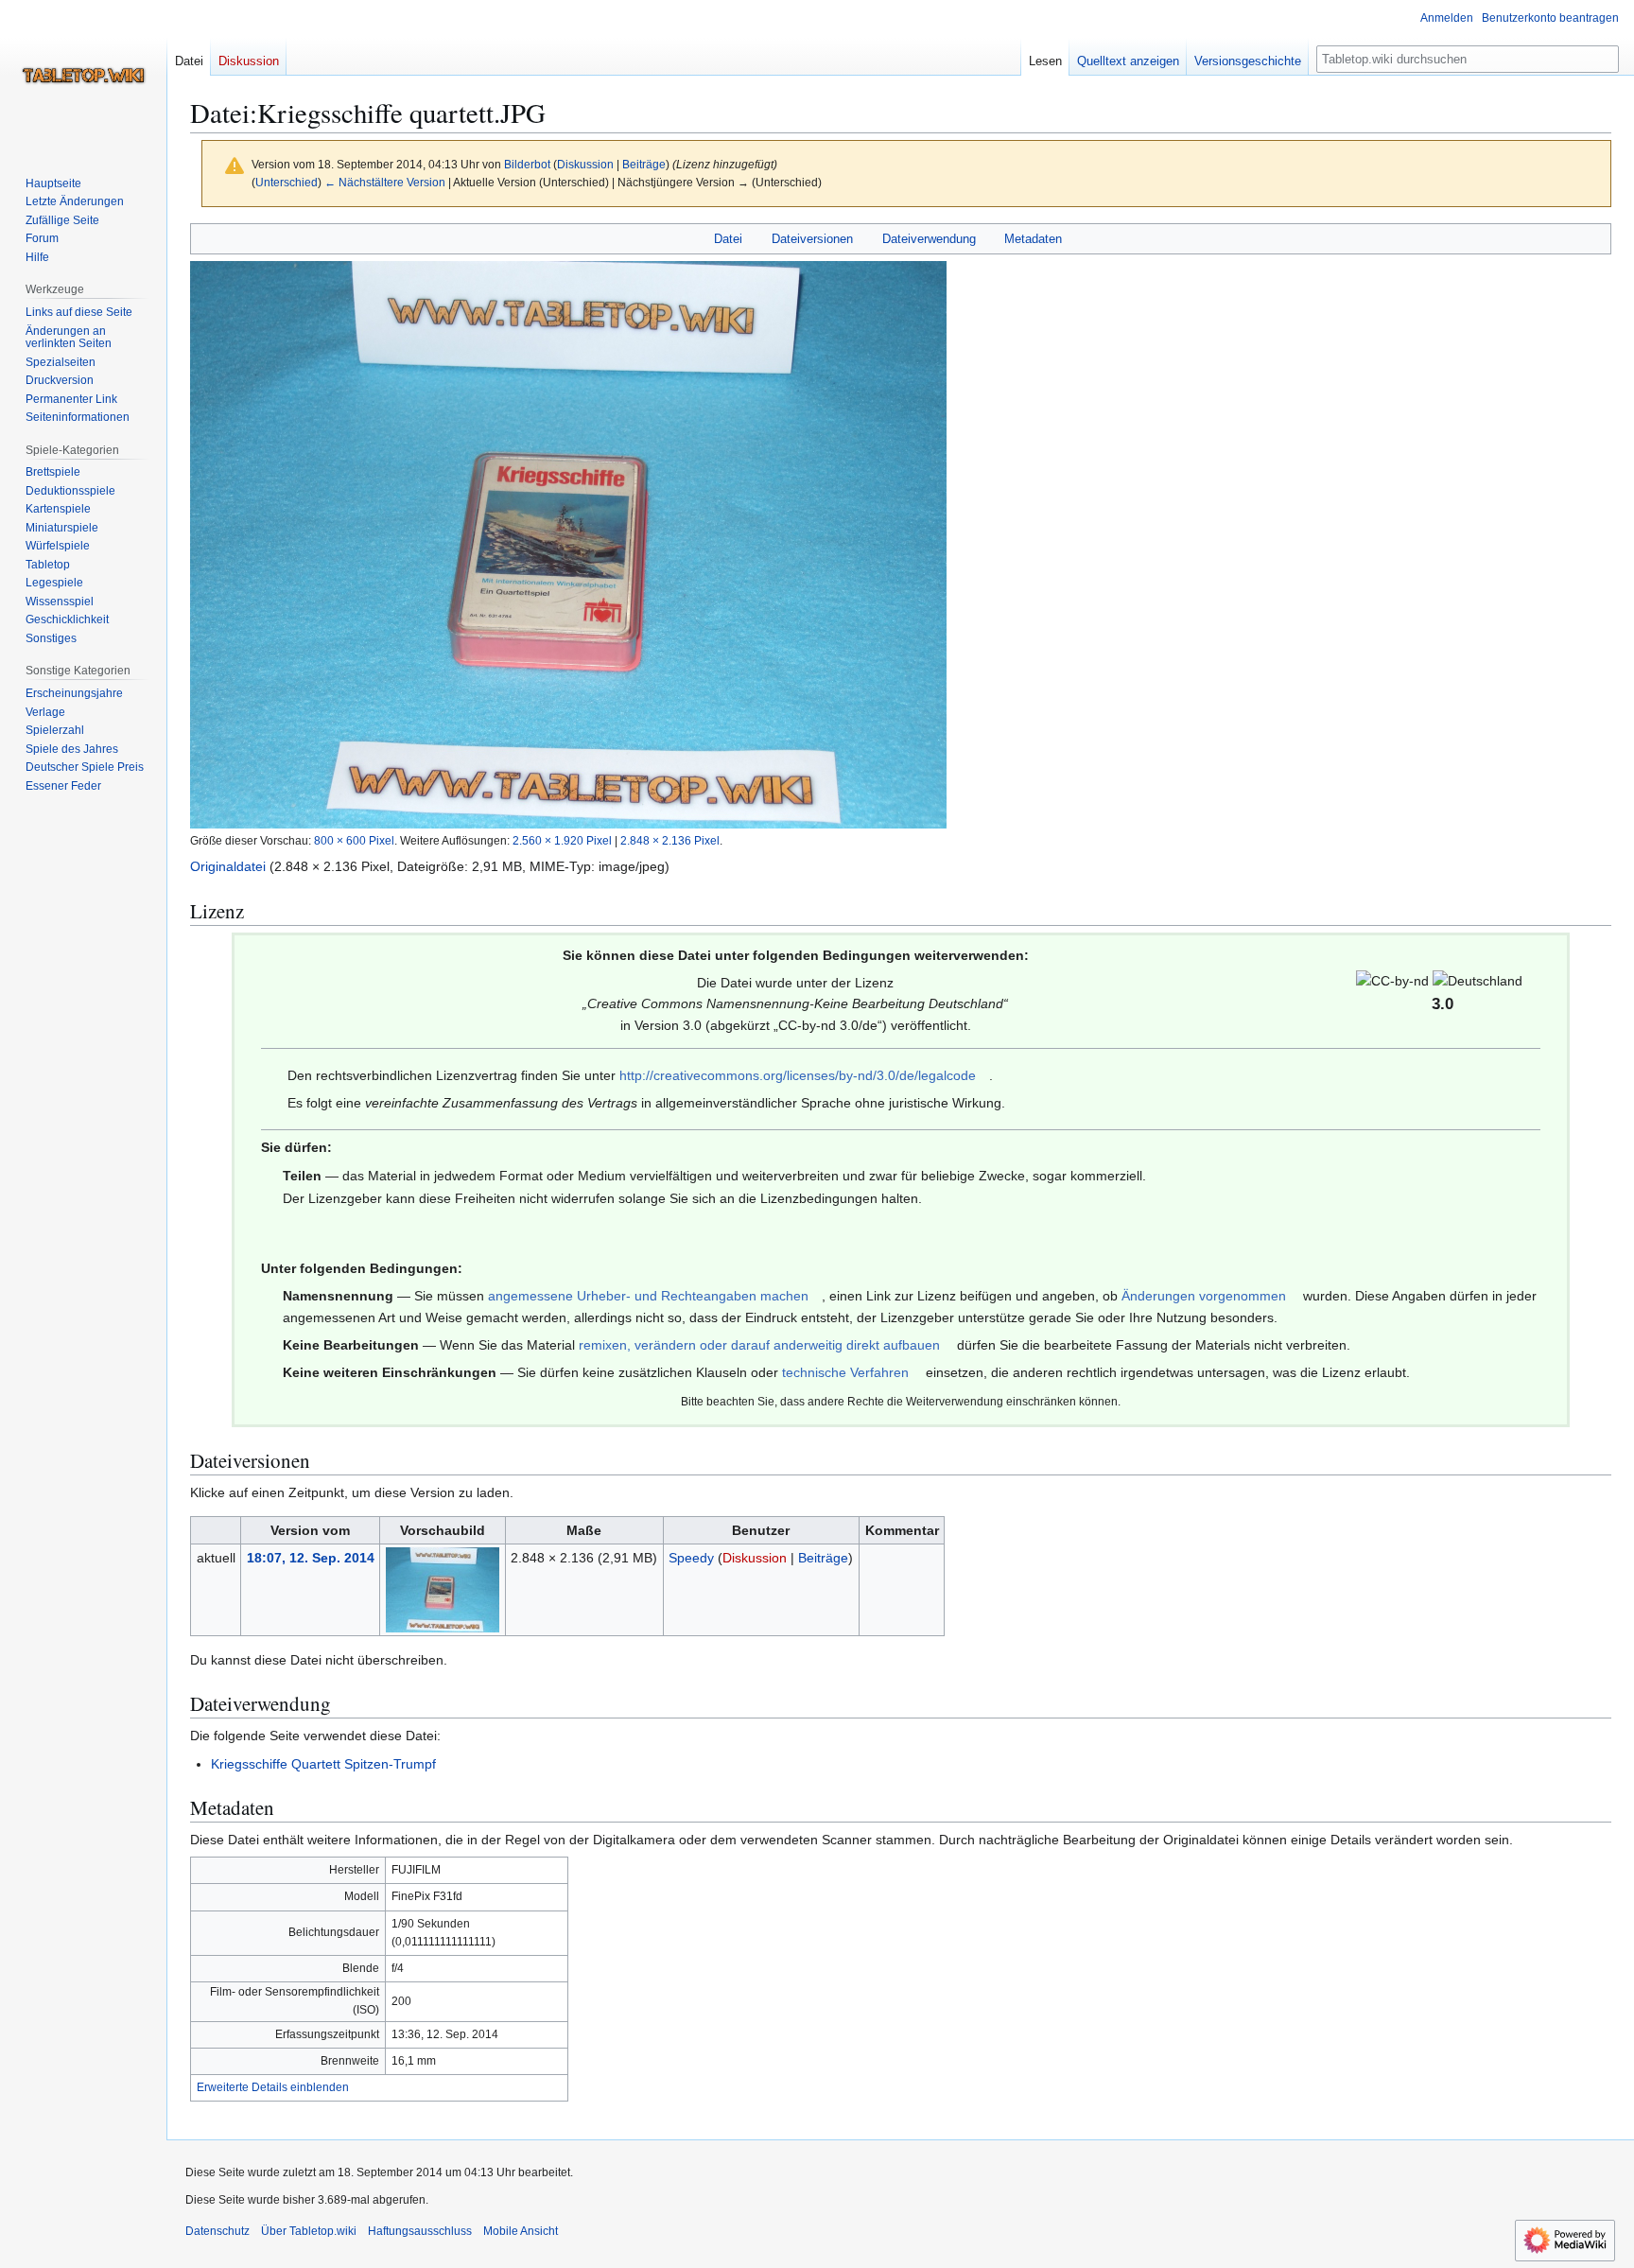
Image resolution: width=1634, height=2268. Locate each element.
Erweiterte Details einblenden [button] (273, 2087)
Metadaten (1033, 239)
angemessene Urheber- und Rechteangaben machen (648, 1296)
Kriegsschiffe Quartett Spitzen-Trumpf (323, 1764)
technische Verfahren (845, 1372)
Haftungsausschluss (420, 2231)
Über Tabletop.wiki (309, 2231)
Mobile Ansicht (521, 2231)
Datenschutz (217, 2231)
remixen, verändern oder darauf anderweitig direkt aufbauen (759, 1345)
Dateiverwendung (929, 239)
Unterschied (287, 182)
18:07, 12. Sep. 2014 (311, 1558)
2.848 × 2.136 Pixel (670, 840)
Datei (728, 239)
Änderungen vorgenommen (1204, 1296)
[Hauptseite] (83, 76)
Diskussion (585, 164)
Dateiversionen (812, 239)
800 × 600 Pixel (354, 840)
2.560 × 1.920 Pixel (562, 840)
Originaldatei (228, 866)
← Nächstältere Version (385, 182)
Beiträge (644, 164)
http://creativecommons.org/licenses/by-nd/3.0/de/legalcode (798, 1075)
